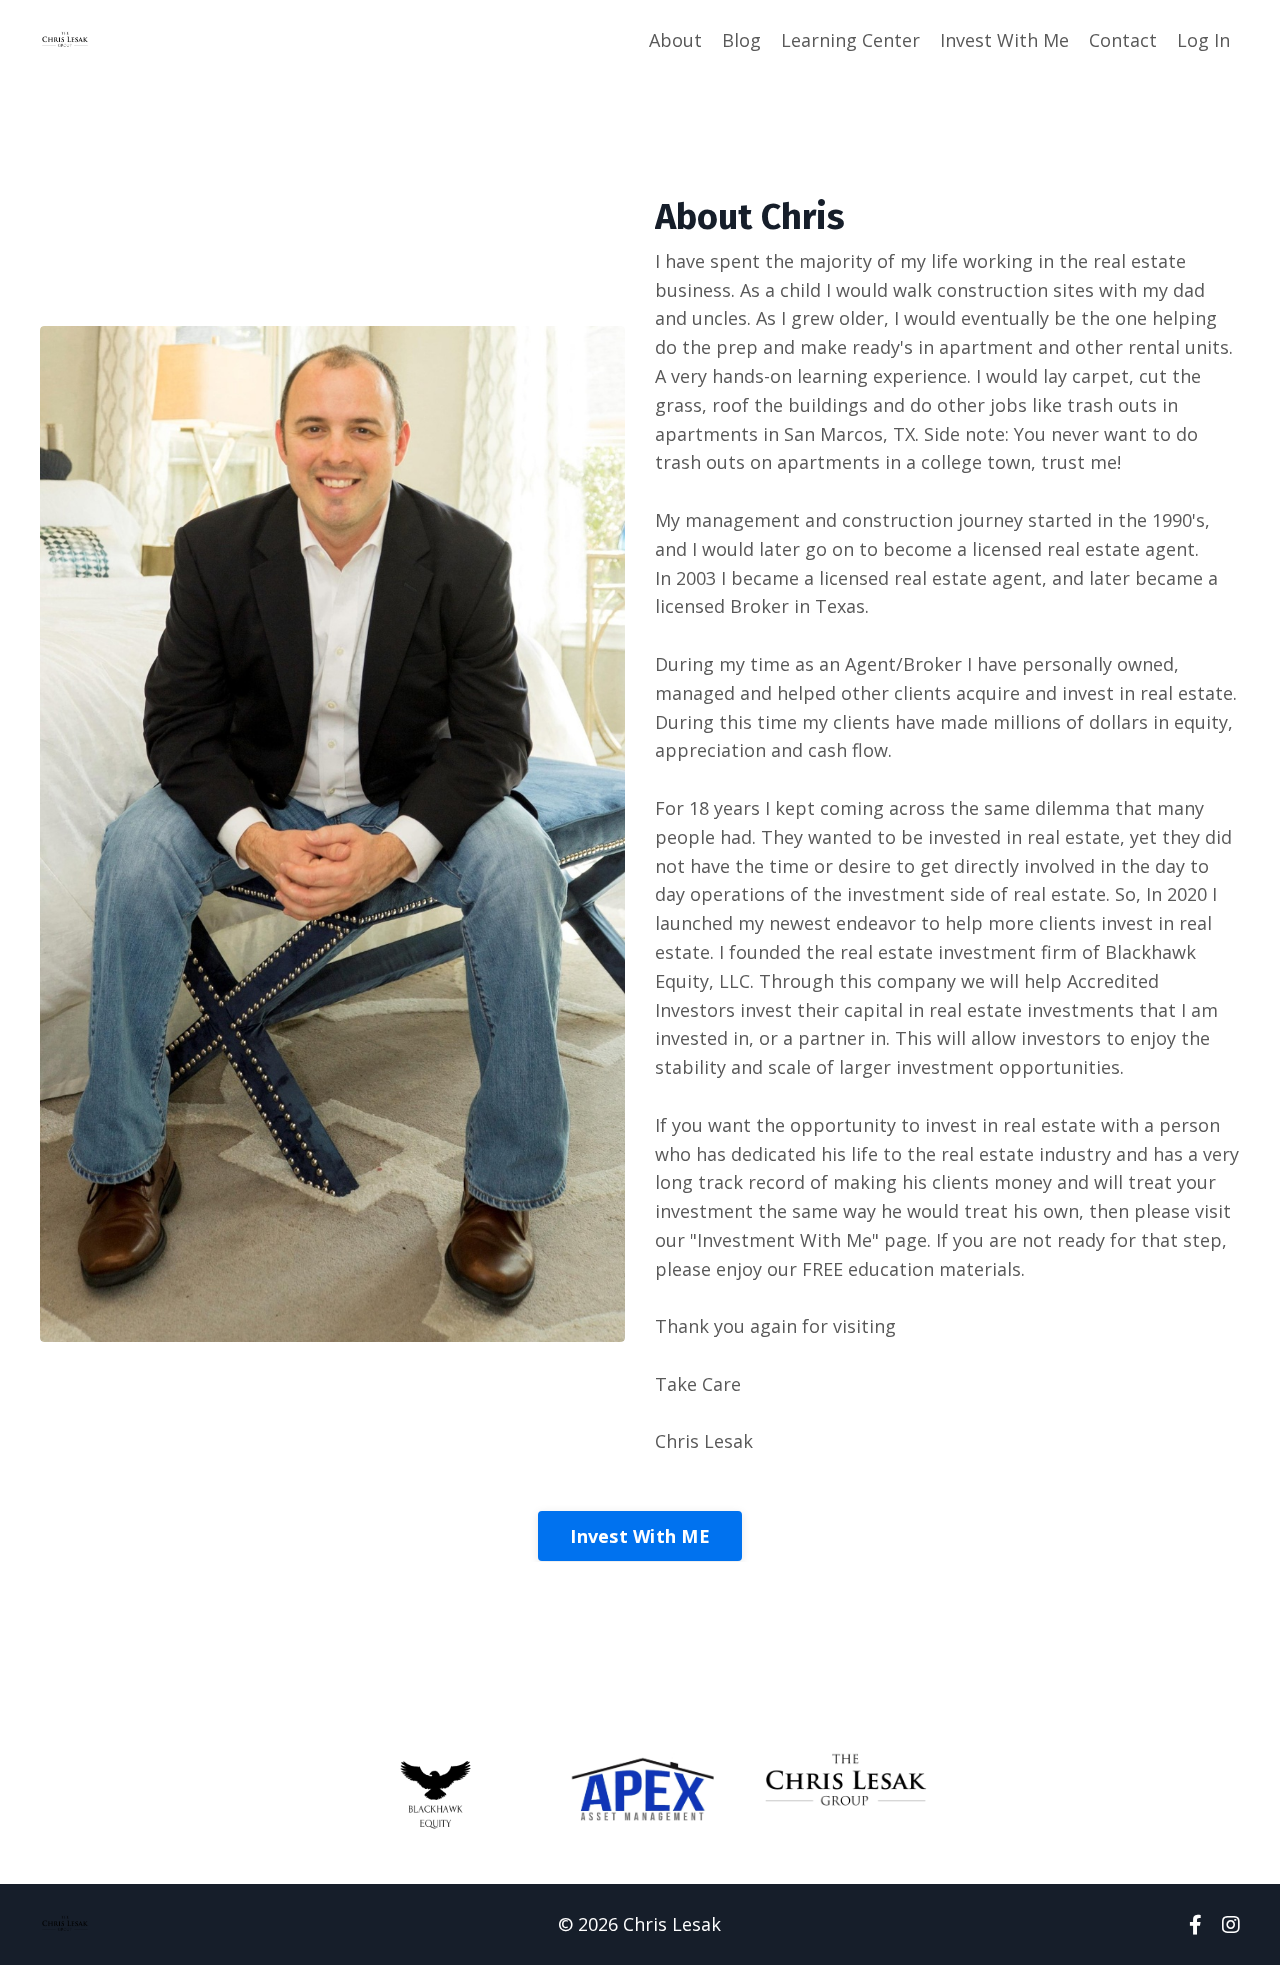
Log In (1203, 40)
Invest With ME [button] (640, 1536)
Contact (1123, 40)
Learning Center (850, 40)
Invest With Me (1004, 40)
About (675, 40)
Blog (741, 40)
